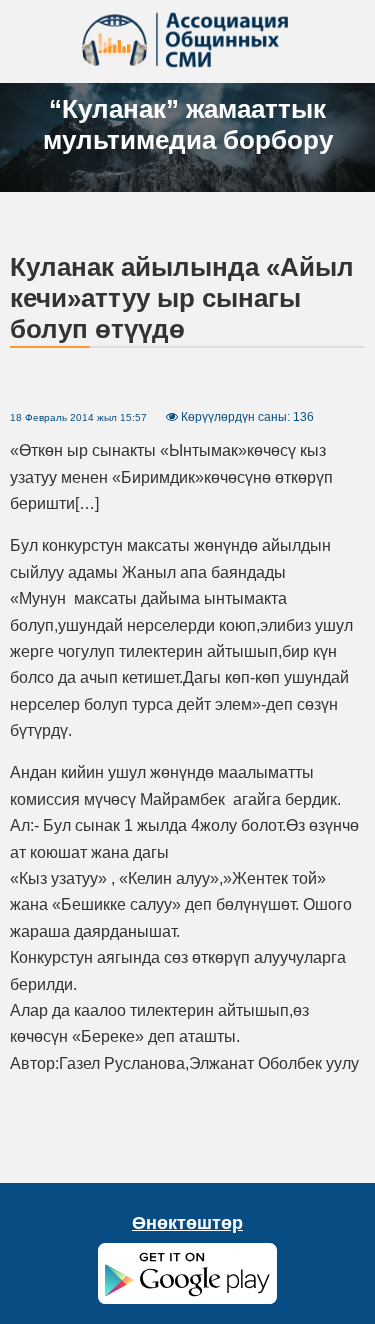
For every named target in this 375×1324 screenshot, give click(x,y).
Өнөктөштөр (187, 1223)
